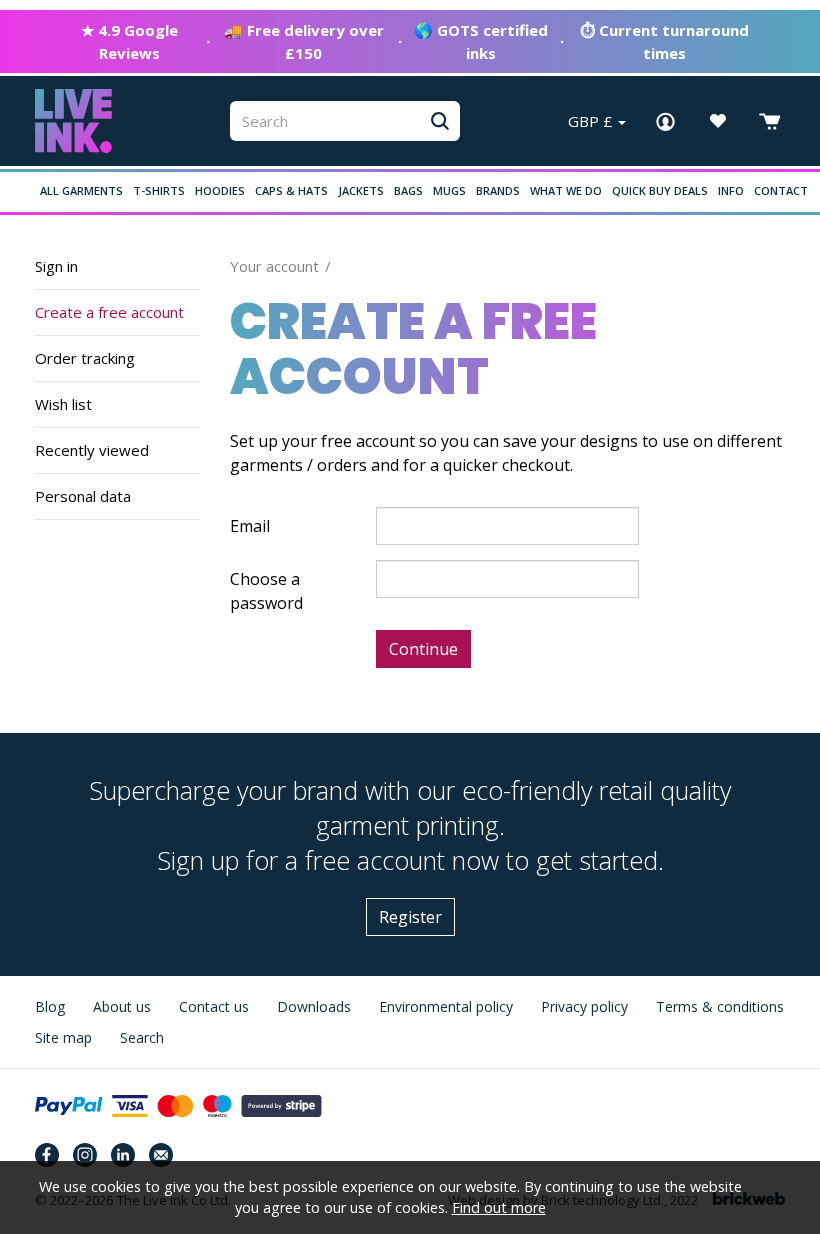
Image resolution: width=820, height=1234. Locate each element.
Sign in (56, 266)
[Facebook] (47, 1155)
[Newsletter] (161, 1155)
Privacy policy (584, 1006)
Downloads (314, 1006)
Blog (50, 1006)
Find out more (499, 1207)
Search (142, 1037)
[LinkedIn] (123, 1155)
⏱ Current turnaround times (664, 41)
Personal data (83, 496)
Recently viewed (92, 450)
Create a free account (109, 312)
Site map (63, 1037)
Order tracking (85, 358)
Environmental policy (446, 1006)
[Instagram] (85, 1155)
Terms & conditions (720, 1006)
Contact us (214, 1006)
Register (410, 917)
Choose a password (266, 591)
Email (250, 526)
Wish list (63, 404)
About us (122, 1006)
